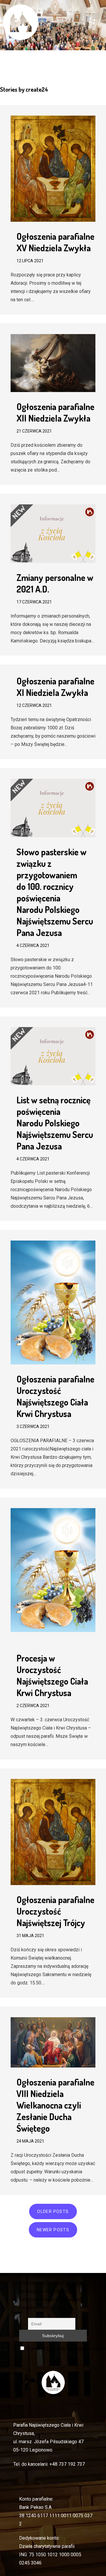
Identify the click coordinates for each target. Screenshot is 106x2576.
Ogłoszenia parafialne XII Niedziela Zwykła (56, 412)
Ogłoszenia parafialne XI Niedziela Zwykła (56, 687)
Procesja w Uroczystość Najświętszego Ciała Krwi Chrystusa (52, 1675)
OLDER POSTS (53, 2211)
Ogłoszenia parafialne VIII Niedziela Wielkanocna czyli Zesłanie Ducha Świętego (56, 2105)
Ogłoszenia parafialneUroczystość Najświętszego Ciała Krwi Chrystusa (56, 1396)
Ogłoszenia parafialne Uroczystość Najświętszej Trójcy (56, 1911)
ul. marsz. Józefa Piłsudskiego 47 (48, 2442)
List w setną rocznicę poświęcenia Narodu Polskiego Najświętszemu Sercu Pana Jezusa (55, 1123)
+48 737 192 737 (67, 2464)
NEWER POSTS (53, 2230)
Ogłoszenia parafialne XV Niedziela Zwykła (56, 242)
